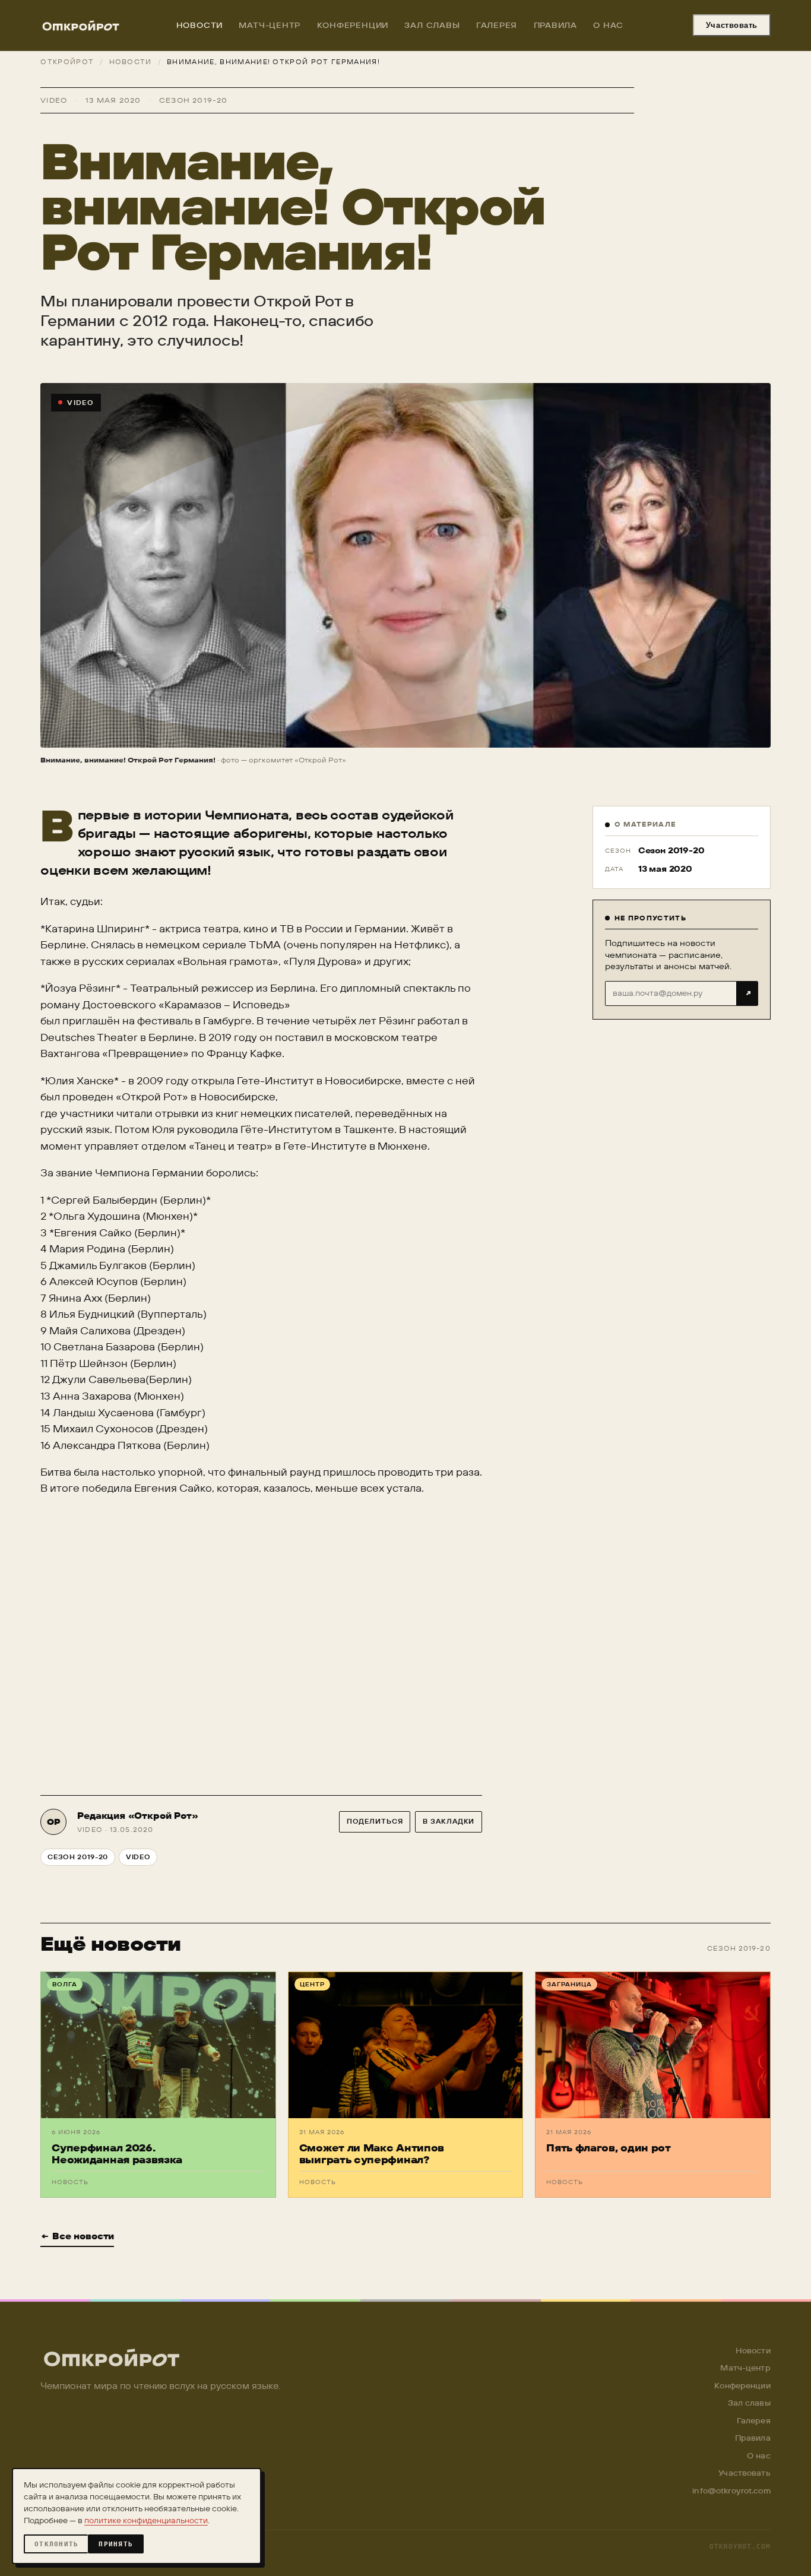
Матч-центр (270, 25)
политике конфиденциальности (146, 2520)
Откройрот (67, 62)
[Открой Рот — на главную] (81, 26)
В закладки (449, 1821)
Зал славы (432, 25)
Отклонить (56, 2544)
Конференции (353, 25)
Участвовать (732, 25)
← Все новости (77, 2236)
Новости (199, 25)
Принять (116, 2544)
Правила (555, 25)
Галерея (497, 25)
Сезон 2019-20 (78, 1857)
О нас (608, 25)
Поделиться (375, 1821)
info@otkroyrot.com (731, 2490)
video (138, 1857)
